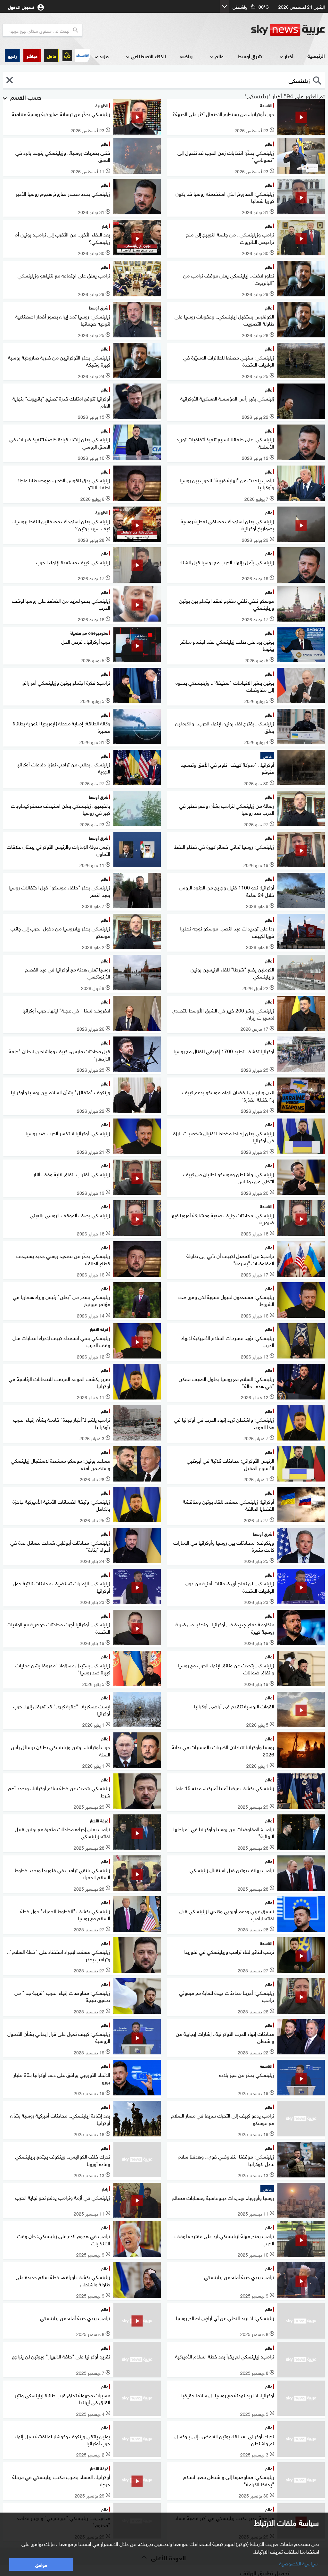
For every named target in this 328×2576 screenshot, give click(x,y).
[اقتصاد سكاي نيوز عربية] (82, 55)
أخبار (289, 56)
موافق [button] (41, 2564)
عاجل (52, 56)
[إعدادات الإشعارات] (67, 55)
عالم (219, 56)
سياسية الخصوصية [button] (299, 2563)
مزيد (104, 56)
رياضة (186, 56)
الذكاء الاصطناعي (148, 56)
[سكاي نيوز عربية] (288, 30)
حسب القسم (25, 97)
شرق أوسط (250, 56)
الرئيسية (316, 56)
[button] (32, 56)
